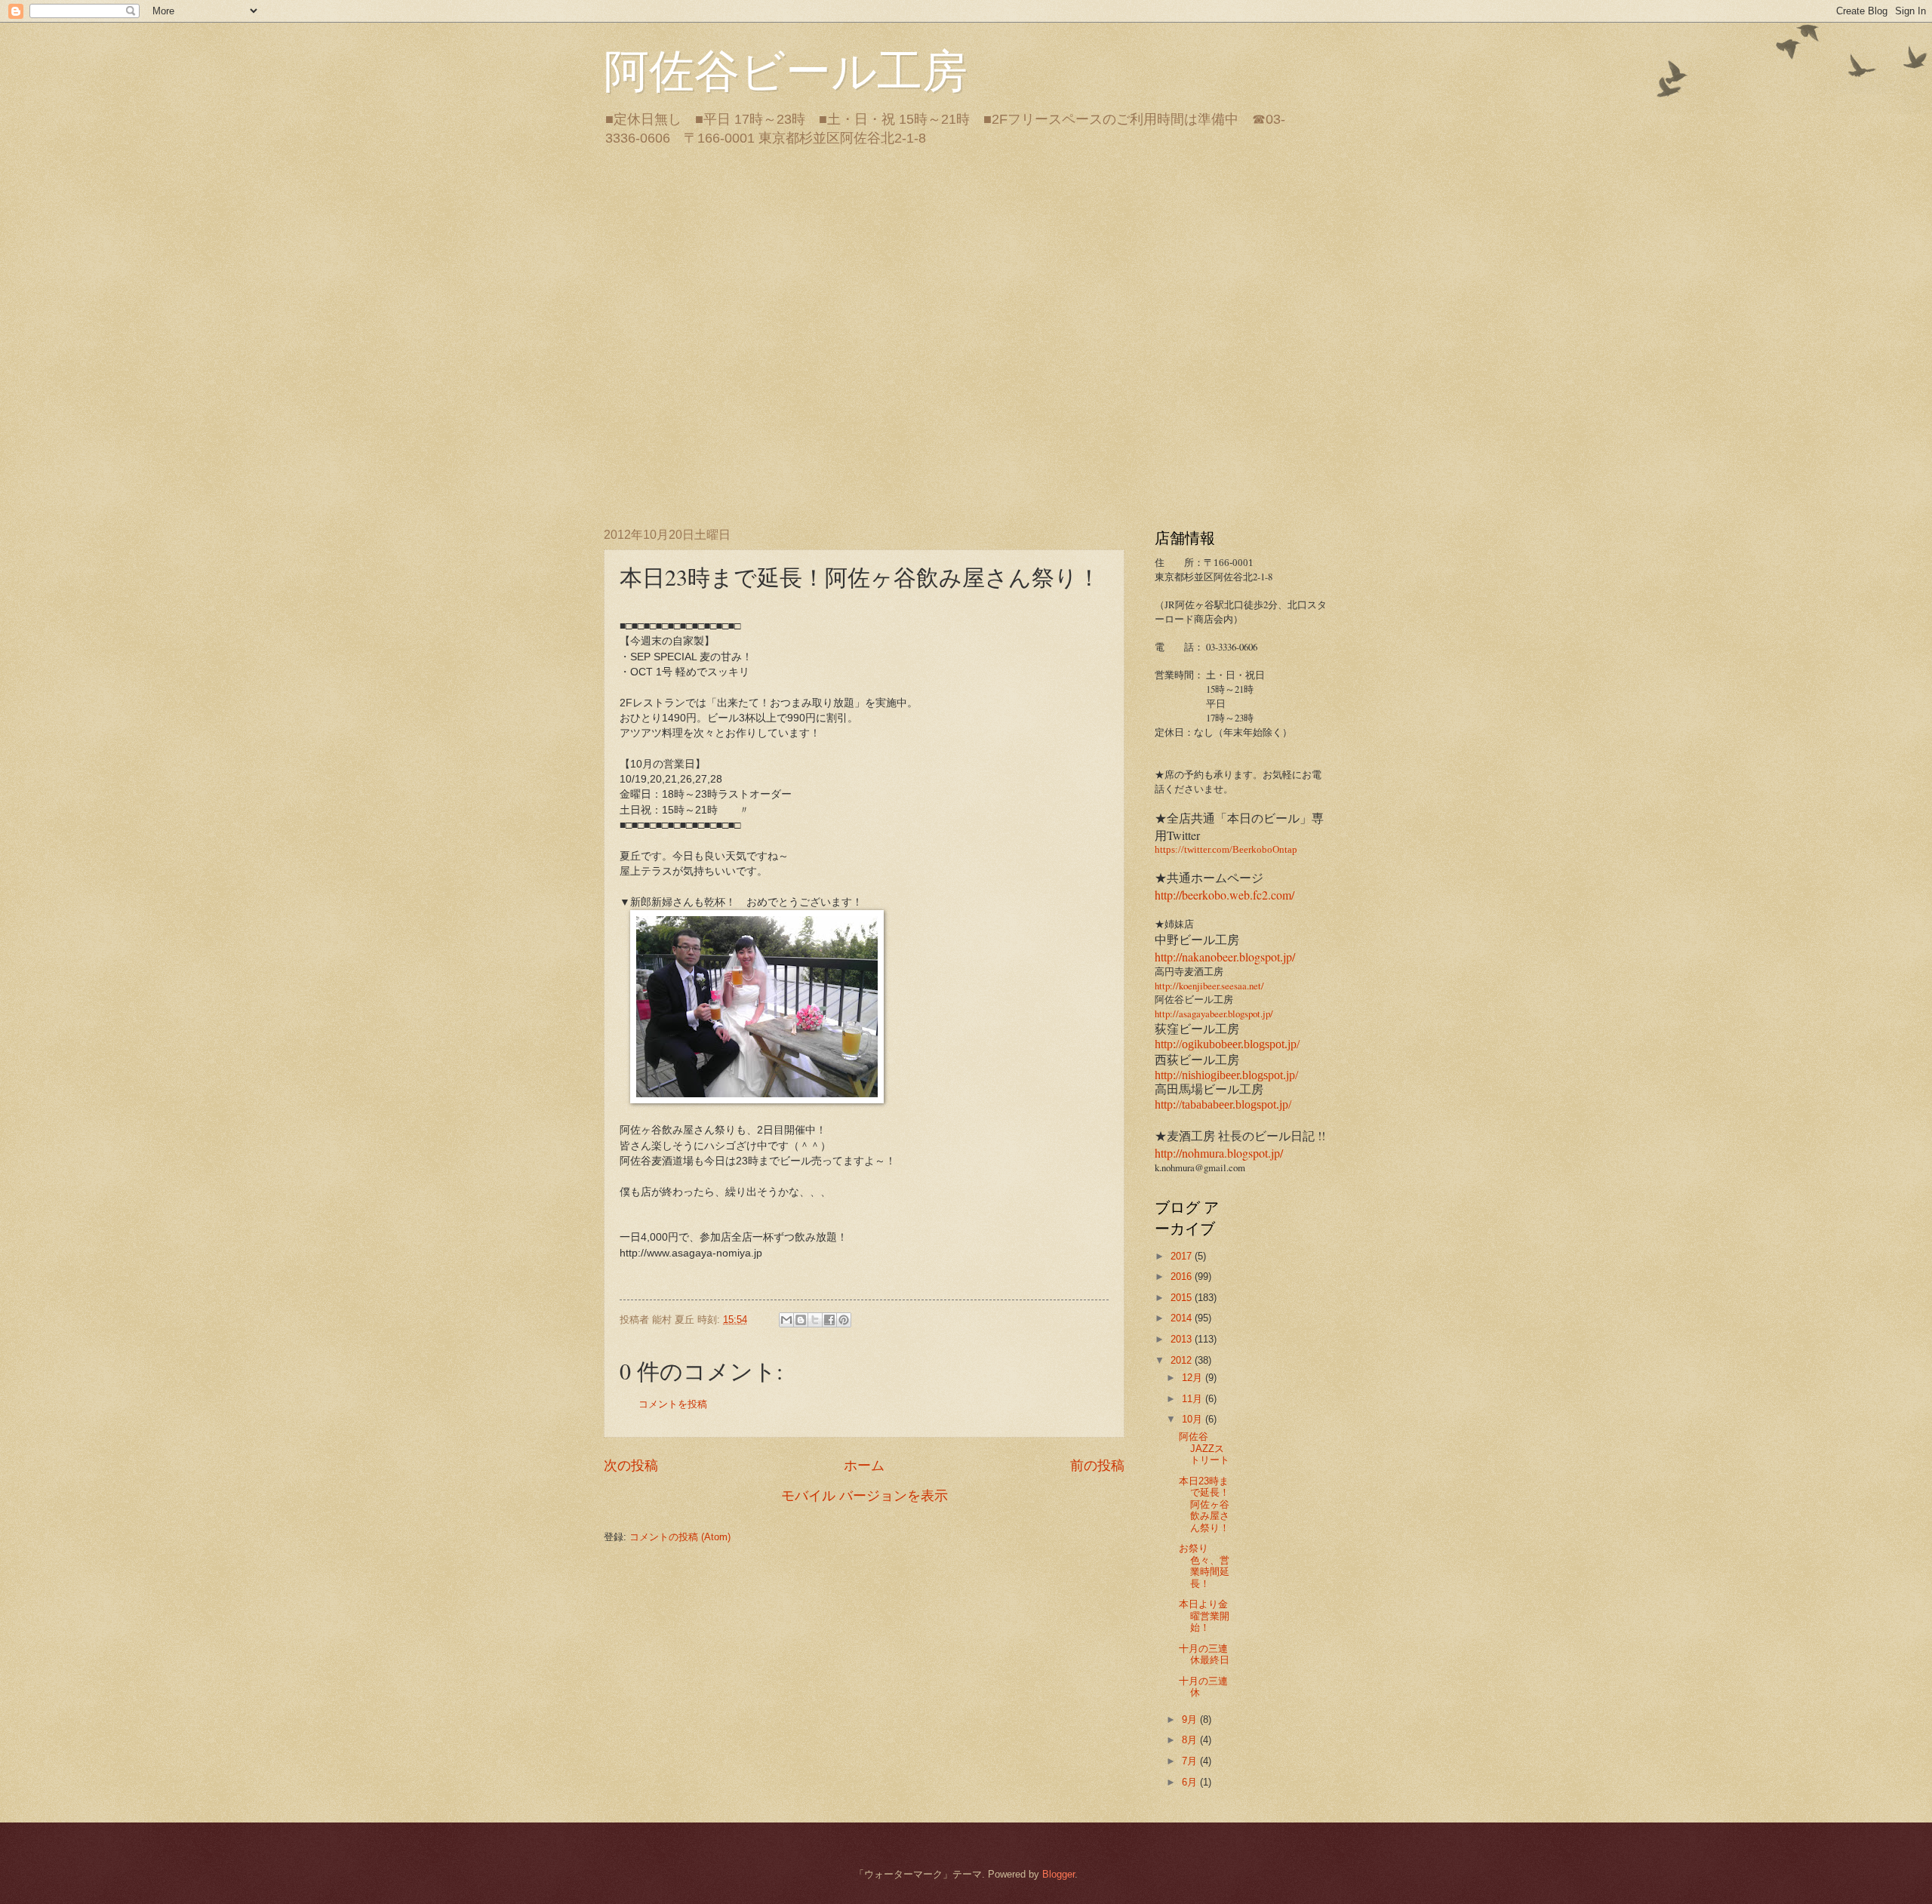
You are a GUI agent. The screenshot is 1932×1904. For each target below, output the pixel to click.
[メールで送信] (786, 1320)
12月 (1194, 1378)
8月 (1191, 1740)
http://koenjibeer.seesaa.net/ (1209, 986)
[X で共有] (815, 1320)
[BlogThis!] (801, 1320)
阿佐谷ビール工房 (786, 69)
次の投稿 (631, 1466)
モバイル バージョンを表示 (864, 1496)
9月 (1191, 1719)
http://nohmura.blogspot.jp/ (1219, 1153)
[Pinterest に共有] (844, 1320)
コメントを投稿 (673, 1404)
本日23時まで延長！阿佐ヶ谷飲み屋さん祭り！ (1204, 1504)
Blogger (1058, 1874)
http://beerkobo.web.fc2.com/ (1224, 895)
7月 (1191, 1761)
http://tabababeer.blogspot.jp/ (1223, 1104)
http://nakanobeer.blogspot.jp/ (1225, 957)
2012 (1183, 1360)
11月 (1194, 1399)
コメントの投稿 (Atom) (680, 1537)
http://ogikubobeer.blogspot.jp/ (1227, 1044)
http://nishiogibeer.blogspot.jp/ (1226, 1075)
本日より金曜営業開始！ (1204, 1616)
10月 (1194, 1419)
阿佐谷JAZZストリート (1204, 1448)
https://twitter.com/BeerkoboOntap (1226, 850)
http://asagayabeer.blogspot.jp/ (1214, 1014)
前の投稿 (1097, 1466)
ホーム (864, 1466)
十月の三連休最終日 (1204, 1654)
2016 (1183, 1277)
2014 (1183, 1318)
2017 (1183, 1256)
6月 (1191, 1782)
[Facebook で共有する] (829, 1320)
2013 (1183, 1339)
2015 (1183, 1298)
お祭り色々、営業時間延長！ (1204, 1566)
